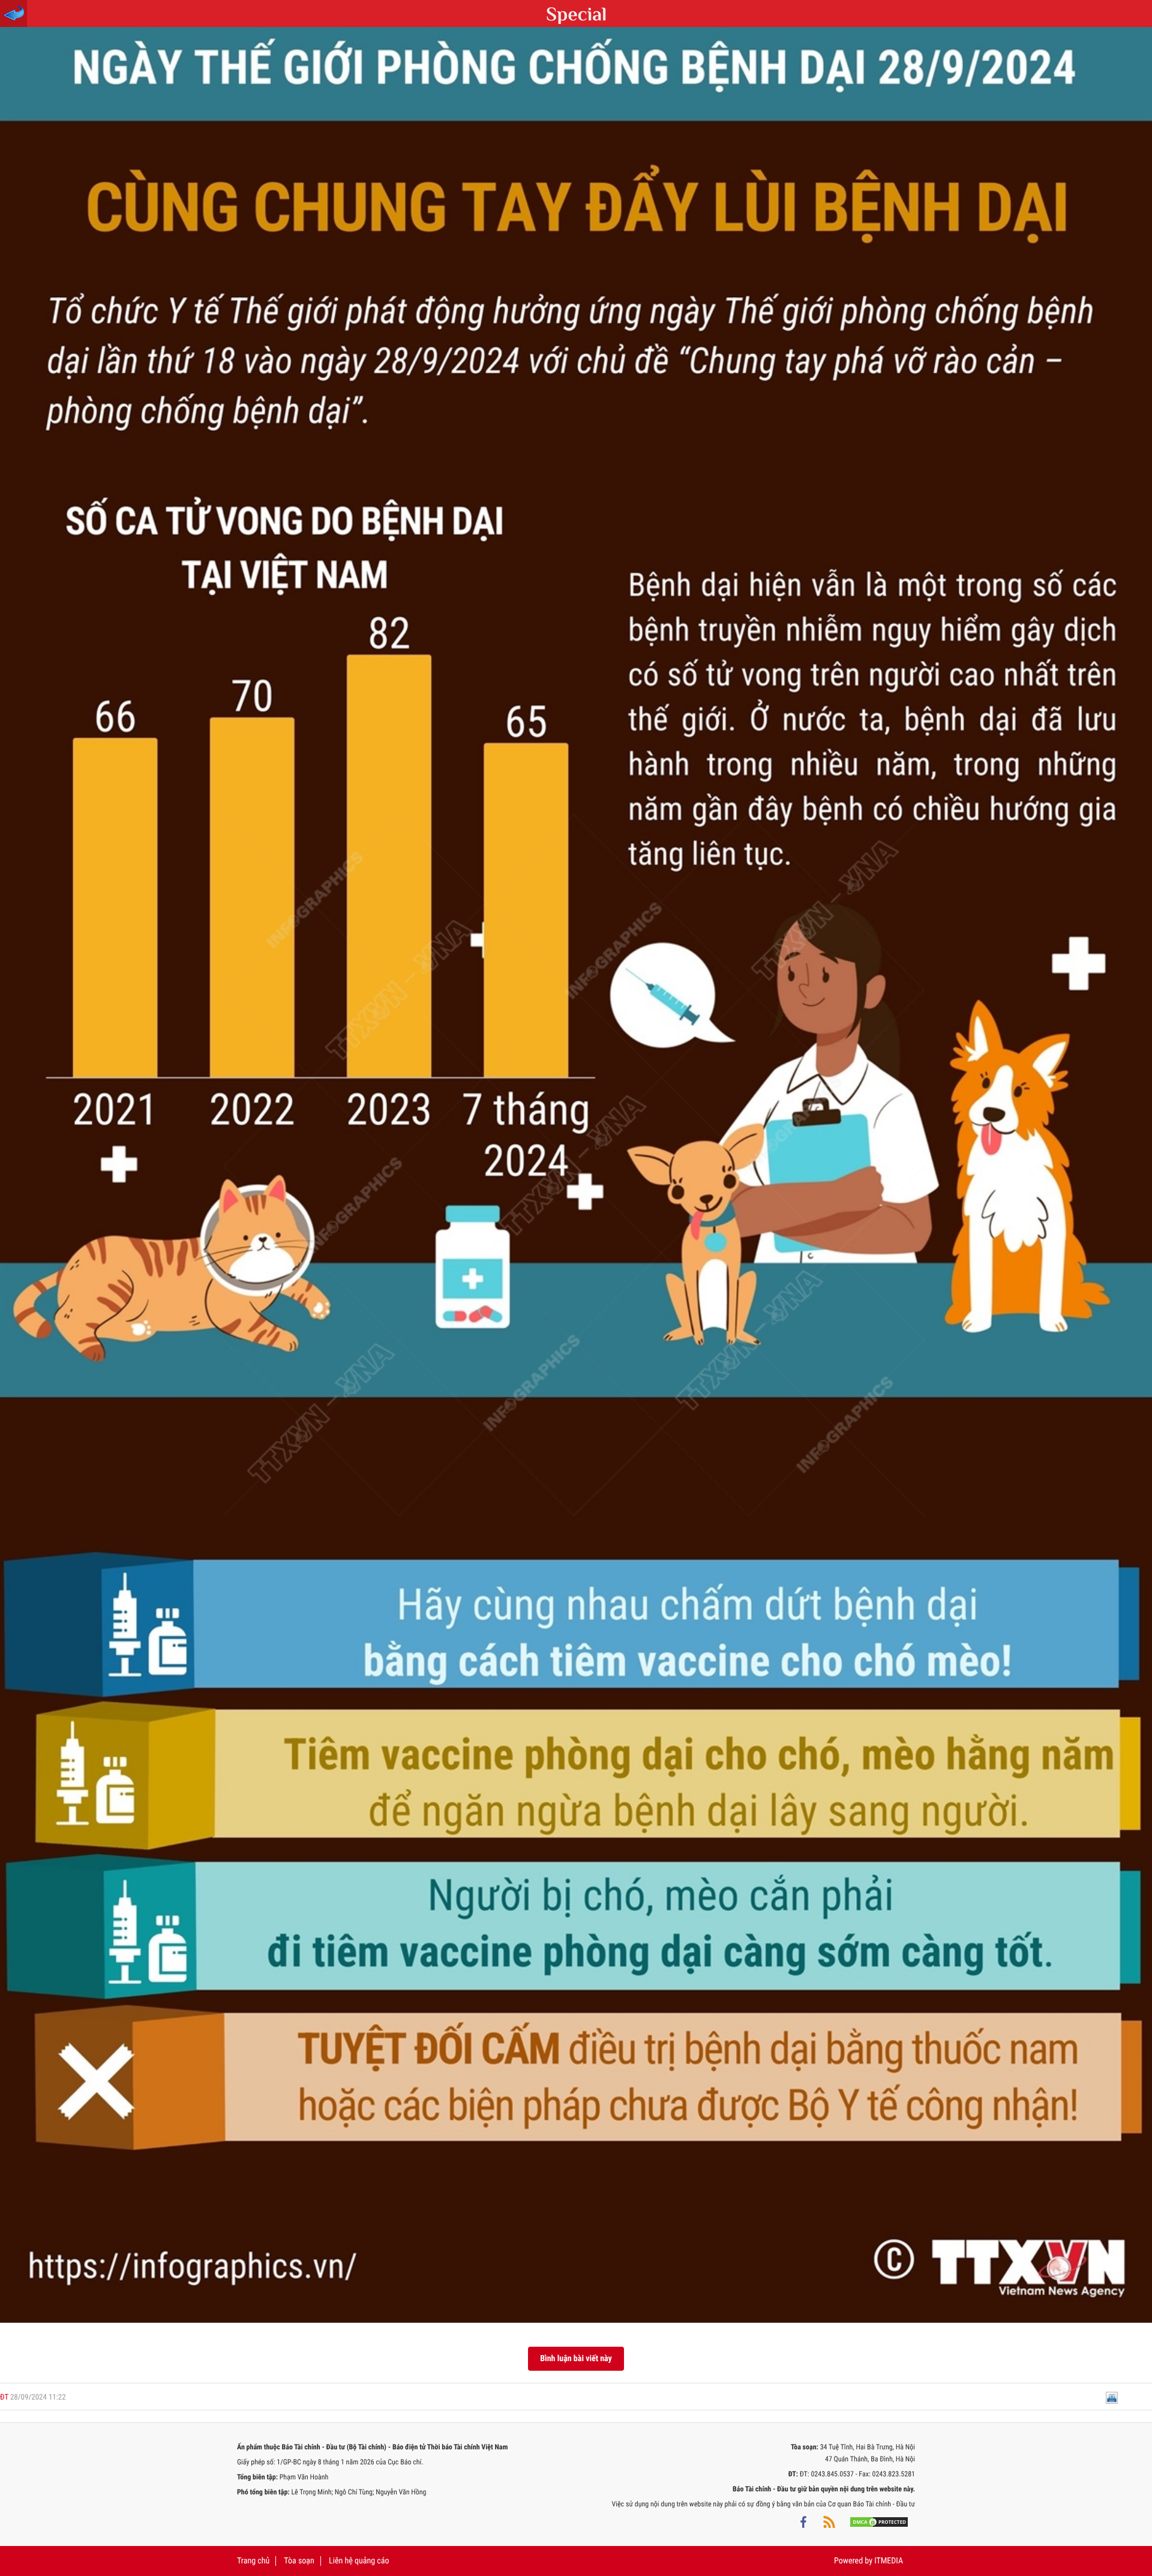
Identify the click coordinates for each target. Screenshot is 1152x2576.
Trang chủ (253, 2561)
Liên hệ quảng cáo (359, 2561)
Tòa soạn (299, 2561)
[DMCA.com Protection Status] (879, 2522)
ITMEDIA (889, 2561)
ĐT (4, 2397)
